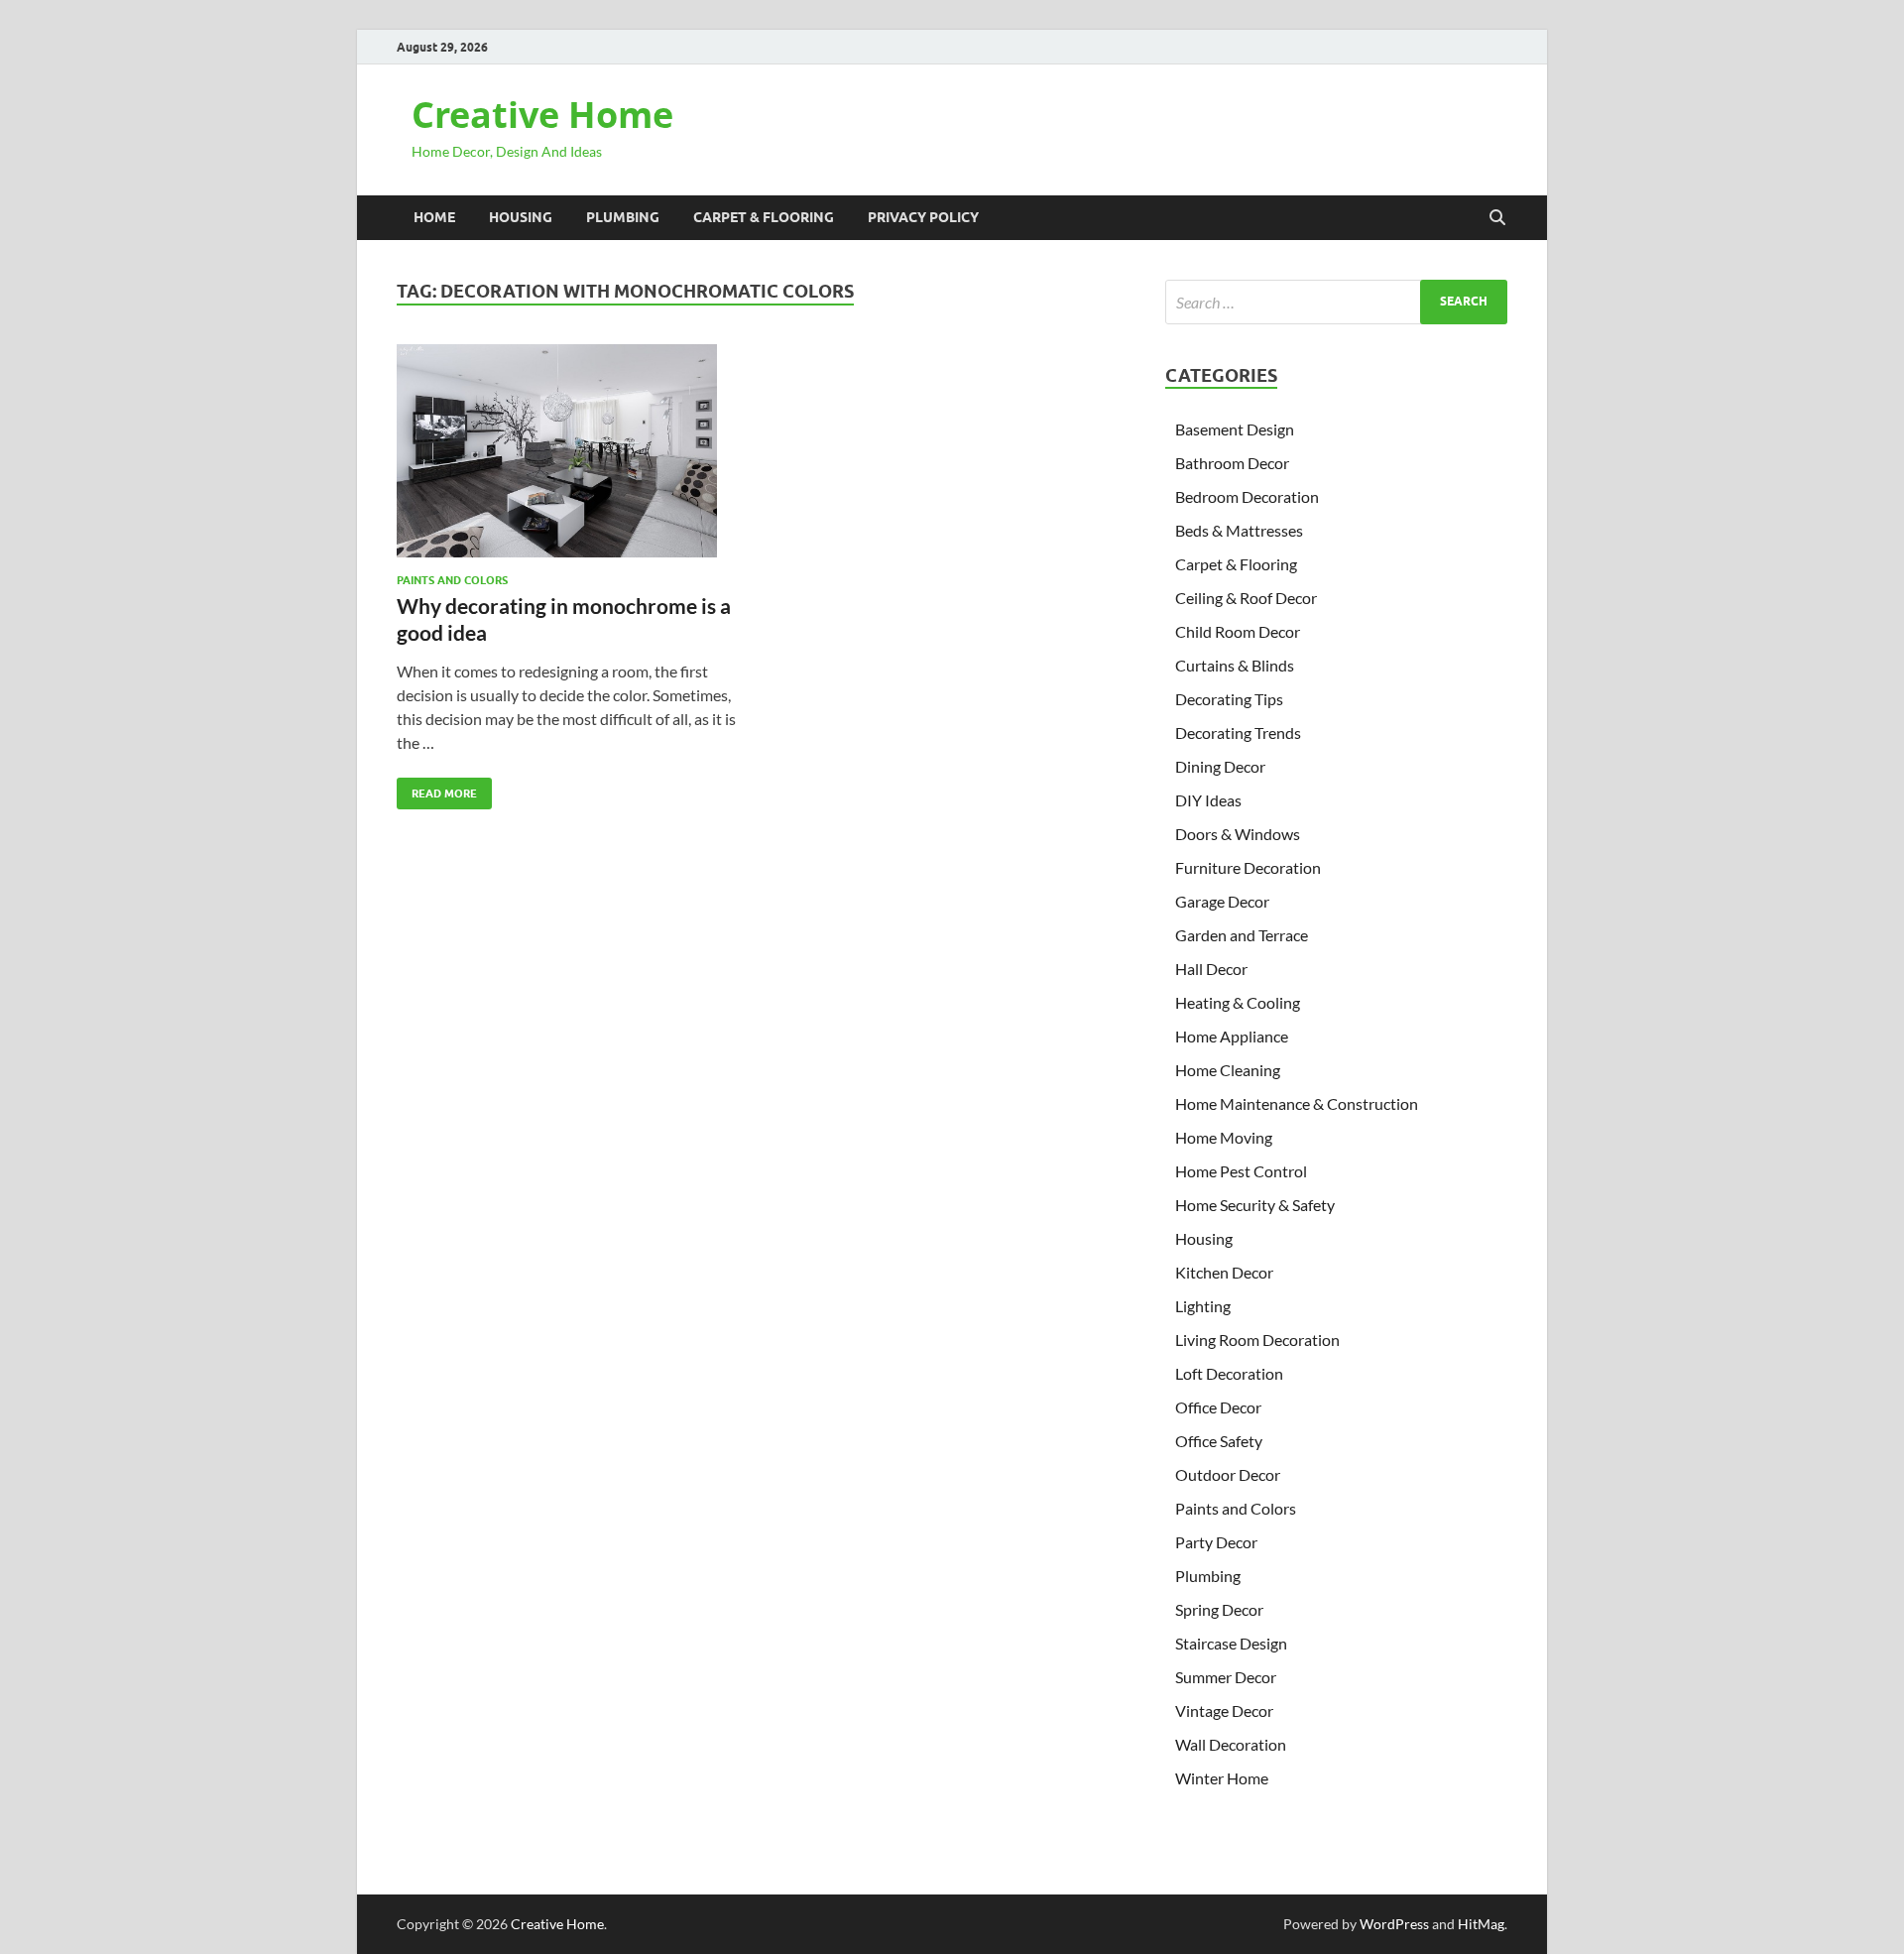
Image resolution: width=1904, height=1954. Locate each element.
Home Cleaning (1228, 1070)
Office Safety (1219, 1441)
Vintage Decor (1224, 1710)
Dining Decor (1220, 766)
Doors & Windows (1238, 834)
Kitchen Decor (1224, 1272)
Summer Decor (1226, 1677)
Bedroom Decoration (1247, 496)
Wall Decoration (1231, 1744)
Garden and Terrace (1242, 935)
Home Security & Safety (1255, 1205)
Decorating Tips (1229, 699)
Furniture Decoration (1248, 867)
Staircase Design (1231, 1643)
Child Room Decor (1238, 631)
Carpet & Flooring (764, 217)
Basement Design (1235, 429)
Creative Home (542, 115)
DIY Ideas (1208, 800)
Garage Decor (1222, 901)
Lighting (1203, 1306)
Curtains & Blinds (1235, 665)
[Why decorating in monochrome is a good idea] (569, 451)
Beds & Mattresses (1239, 530)
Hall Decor (1211, 969)
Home (434, 217)
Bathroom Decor (1232, 463)
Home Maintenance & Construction (1297, 1103)
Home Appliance (1232, 1036)
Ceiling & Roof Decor (1246, 598)
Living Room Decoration (1257, 1340)
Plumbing (623, 217)
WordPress (1394, 1924)
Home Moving (1224, 1137)
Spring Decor (1219, 1609)
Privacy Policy (923, 217)
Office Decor (1218, 1407)
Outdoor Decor (1228, 1474)
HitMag (1481, 1924)
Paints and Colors (452, 580)
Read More (437, 789)
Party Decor (1216, 1542)
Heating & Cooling (1238, 1002)
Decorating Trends (1238, 733)
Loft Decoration (1229, 1373)
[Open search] (1497, 218)
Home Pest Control (1241, 1171)
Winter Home (1222, 1778)
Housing (521, 217)
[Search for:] (1336, 302)
